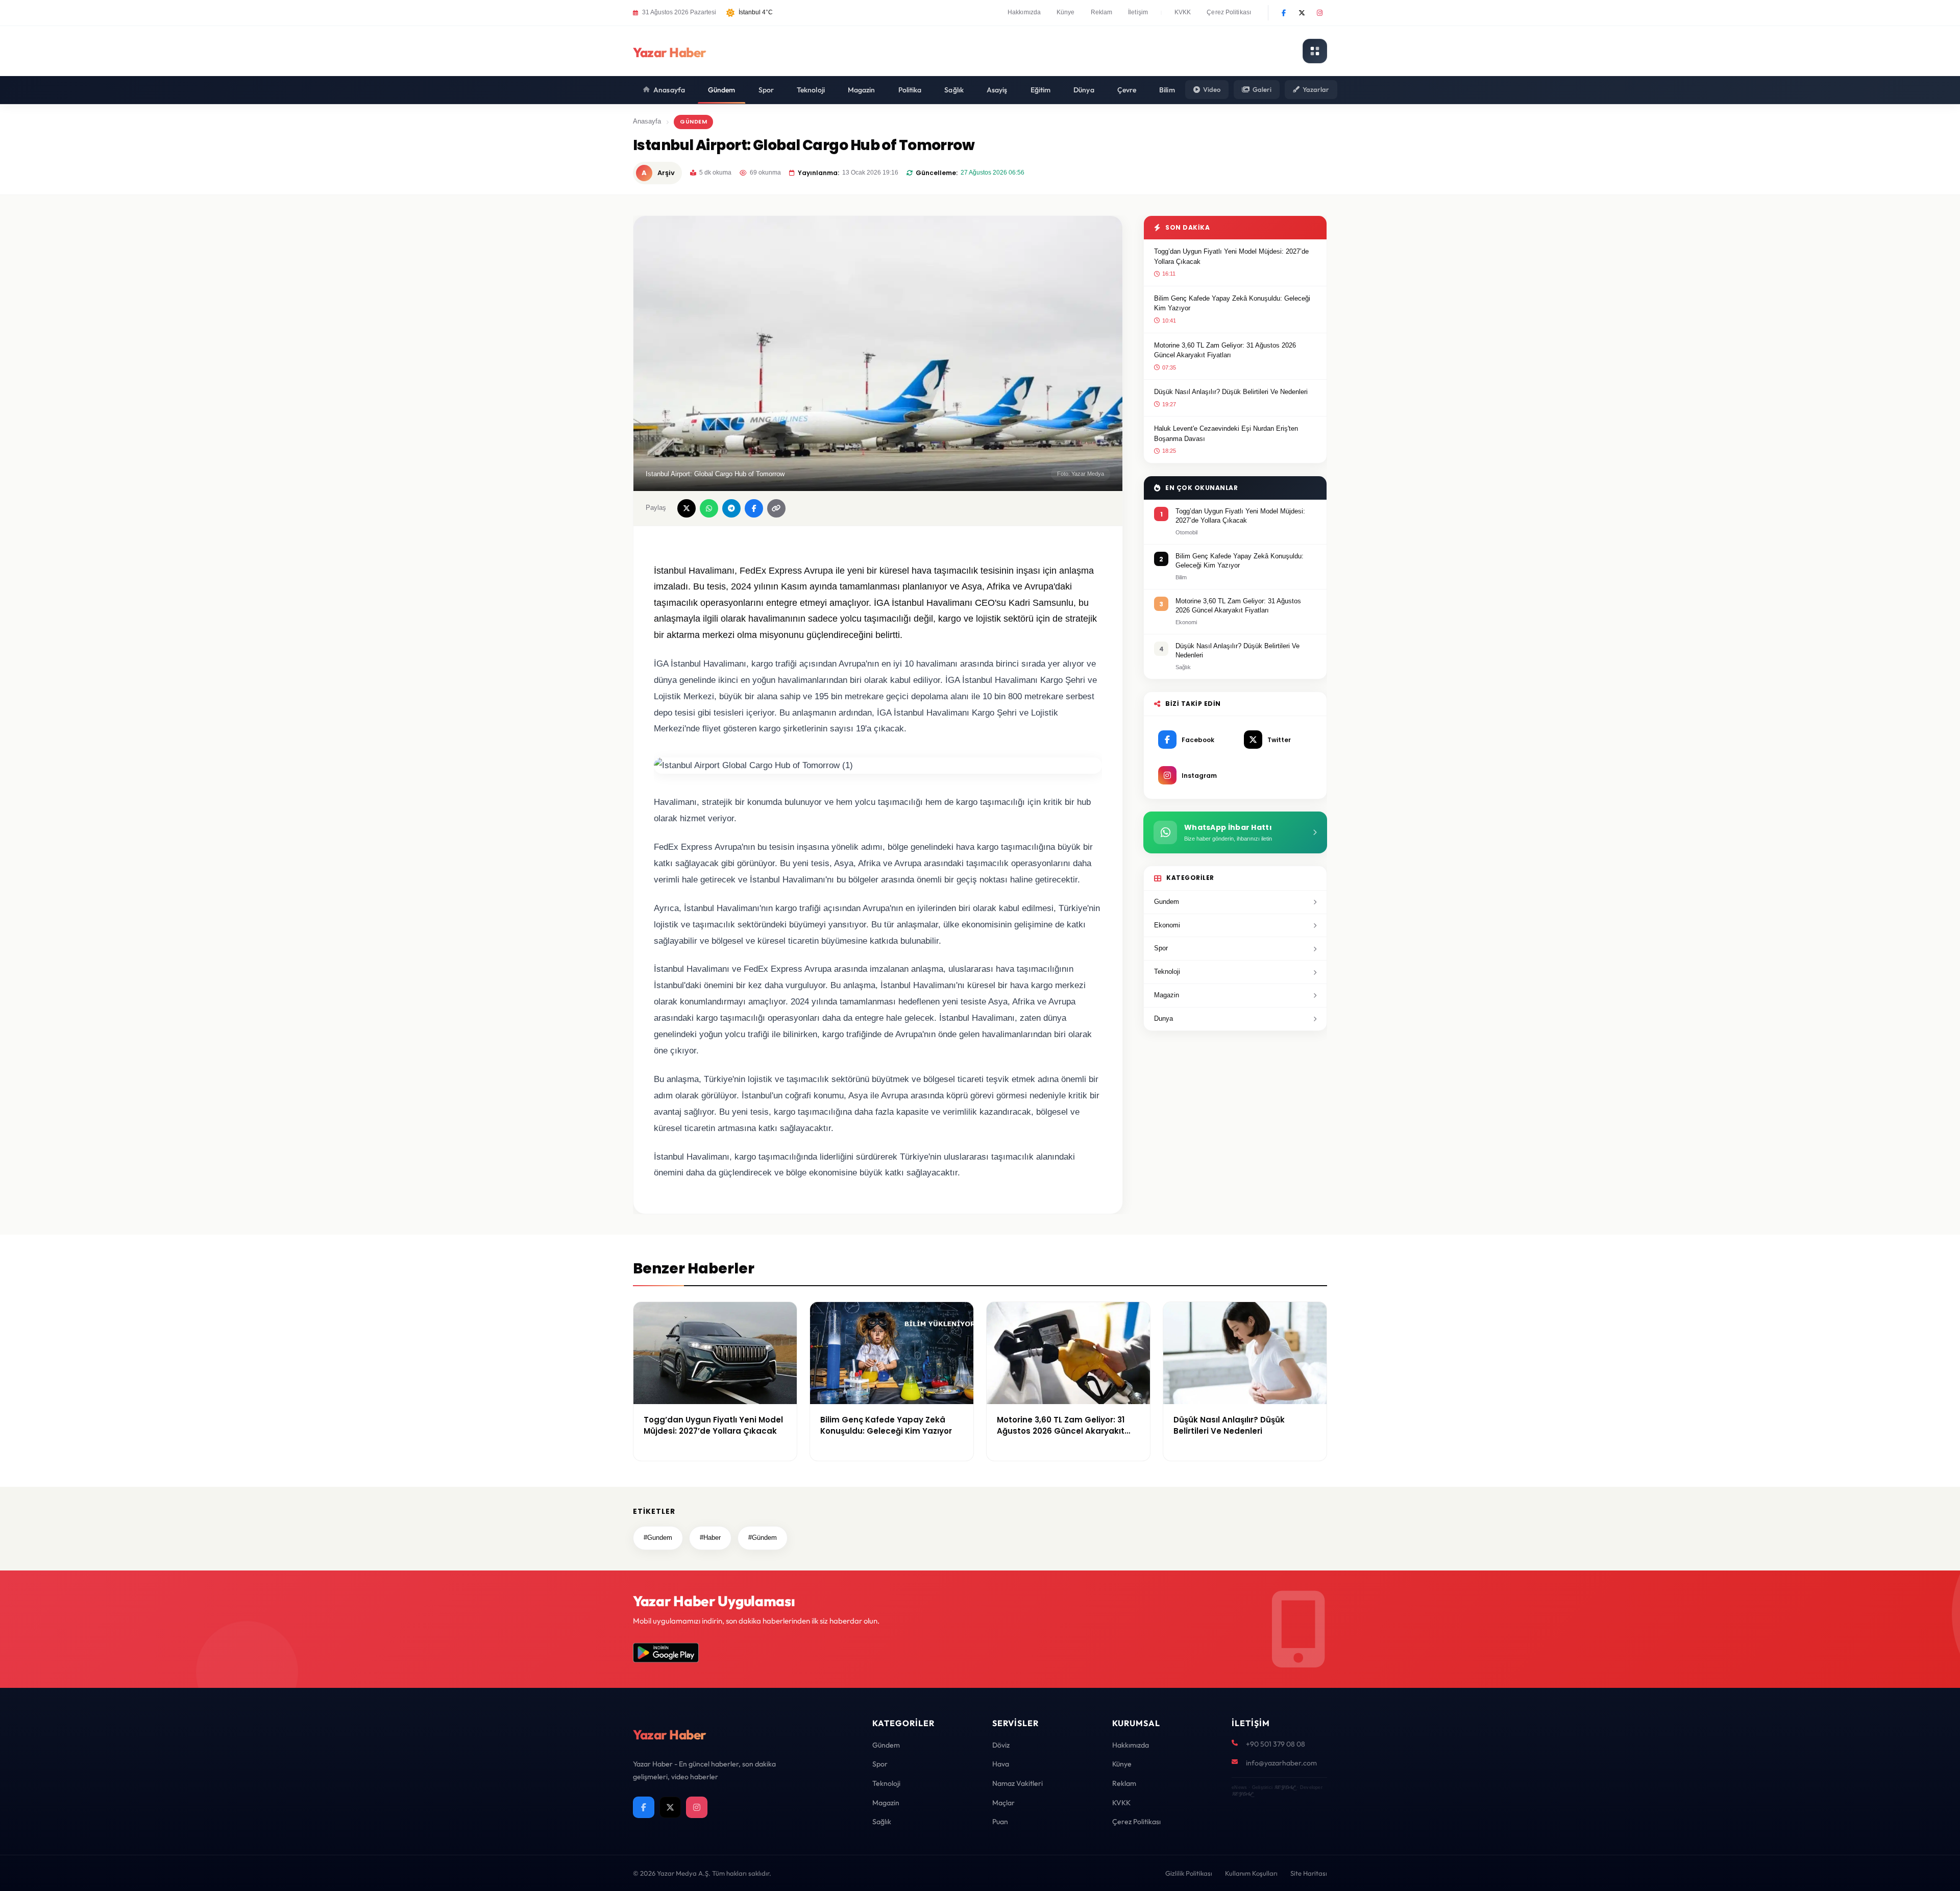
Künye (1066, 12)
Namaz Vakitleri (1018, 1783)
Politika (910, 90)
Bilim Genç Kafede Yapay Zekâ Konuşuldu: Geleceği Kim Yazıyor (1232, 303)
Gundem (1167, 902)
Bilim (1167, 90)
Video (1212, 89)
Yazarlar (1316, 89)
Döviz (1001, 1745)
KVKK (1183, 12)
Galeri (1262, 89)
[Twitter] (1302, 13)
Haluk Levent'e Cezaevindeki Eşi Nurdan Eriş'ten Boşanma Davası (1226, 434)
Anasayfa (669, 90)
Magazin (862, 90)
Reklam (1102, 12)
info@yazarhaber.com (1281, 1763)
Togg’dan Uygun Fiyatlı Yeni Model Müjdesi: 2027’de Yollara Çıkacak (1231, 256)
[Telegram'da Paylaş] (731, 508)
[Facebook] (1284, 13)
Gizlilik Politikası (1189, 1873)
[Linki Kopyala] (776, 508)
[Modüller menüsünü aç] (1315, 51)
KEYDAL (1284, 1787)
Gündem (722, 90)
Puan (1000, 1822)
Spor (766, 90)
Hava (1001, 1764)
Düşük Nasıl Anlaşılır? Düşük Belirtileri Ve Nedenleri (1231, 392)
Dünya (1084, 90)
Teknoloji (811, 90)
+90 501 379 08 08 (1276, 1744)
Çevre (1127, 90)
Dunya (1163, 1018)
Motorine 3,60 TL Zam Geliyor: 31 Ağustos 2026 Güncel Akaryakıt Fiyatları (1225, 350)
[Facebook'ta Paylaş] (754, 508)
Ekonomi (1167, 925)
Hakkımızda (1024, 12)
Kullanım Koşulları (1251, 1873)
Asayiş (997, 90)
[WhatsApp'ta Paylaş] (709, 508)
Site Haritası (1309, 1873)
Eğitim (1041, 90)
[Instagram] (1319, 13)
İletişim (1138, 12)
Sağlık (954, 90)
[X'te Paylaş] (687, 508)
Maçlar (1003, 1803)
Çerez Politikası (1229, 12)
